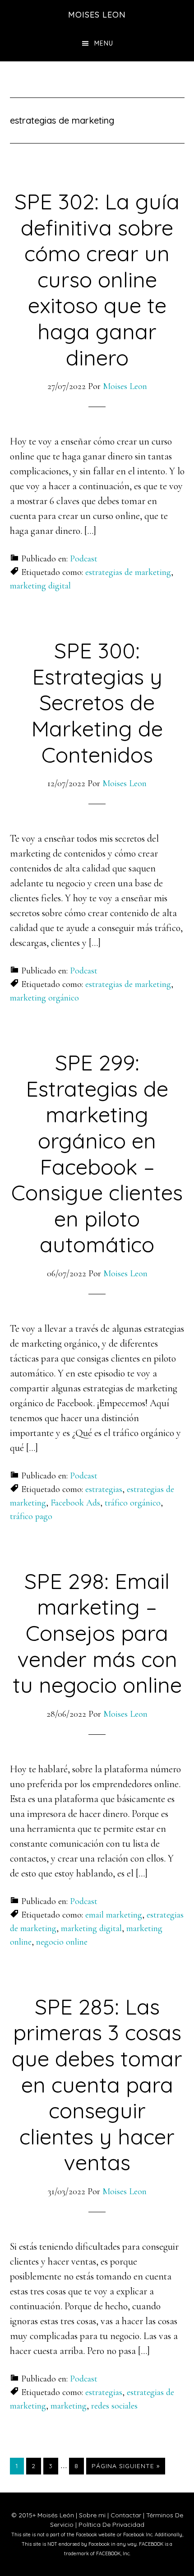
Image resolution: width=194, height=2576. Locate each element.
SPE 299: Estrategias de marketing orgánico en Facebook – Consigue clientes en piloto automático (97, 1153)
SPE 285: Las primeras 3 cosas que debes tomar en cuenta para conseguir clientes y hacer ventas (97, 2085)
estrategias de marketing (128, 572)
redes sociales (114, 2406)
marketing (69, 2406)
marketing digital (40, 586)
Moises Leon (97, 15)
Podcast (84, 559)
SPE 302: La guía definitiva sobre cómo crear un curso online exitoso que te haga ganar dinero (97, 279)
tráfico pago (31, 1516)
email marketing (114, 1915)
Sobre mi (92, 2515)
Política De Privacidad (111, 2525)
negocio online (62, 1942)
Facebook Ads (75, 1503)
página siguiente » (125, 2468)
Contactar (126, 2515)
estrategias (104, 1489)
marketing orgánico (44, 998)
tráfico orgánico (133, 1503)
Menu (104, 43)
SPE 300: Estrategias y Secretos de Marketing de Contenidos (97, 702)
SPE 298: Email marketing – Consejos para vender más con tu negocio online (97, 1633)
